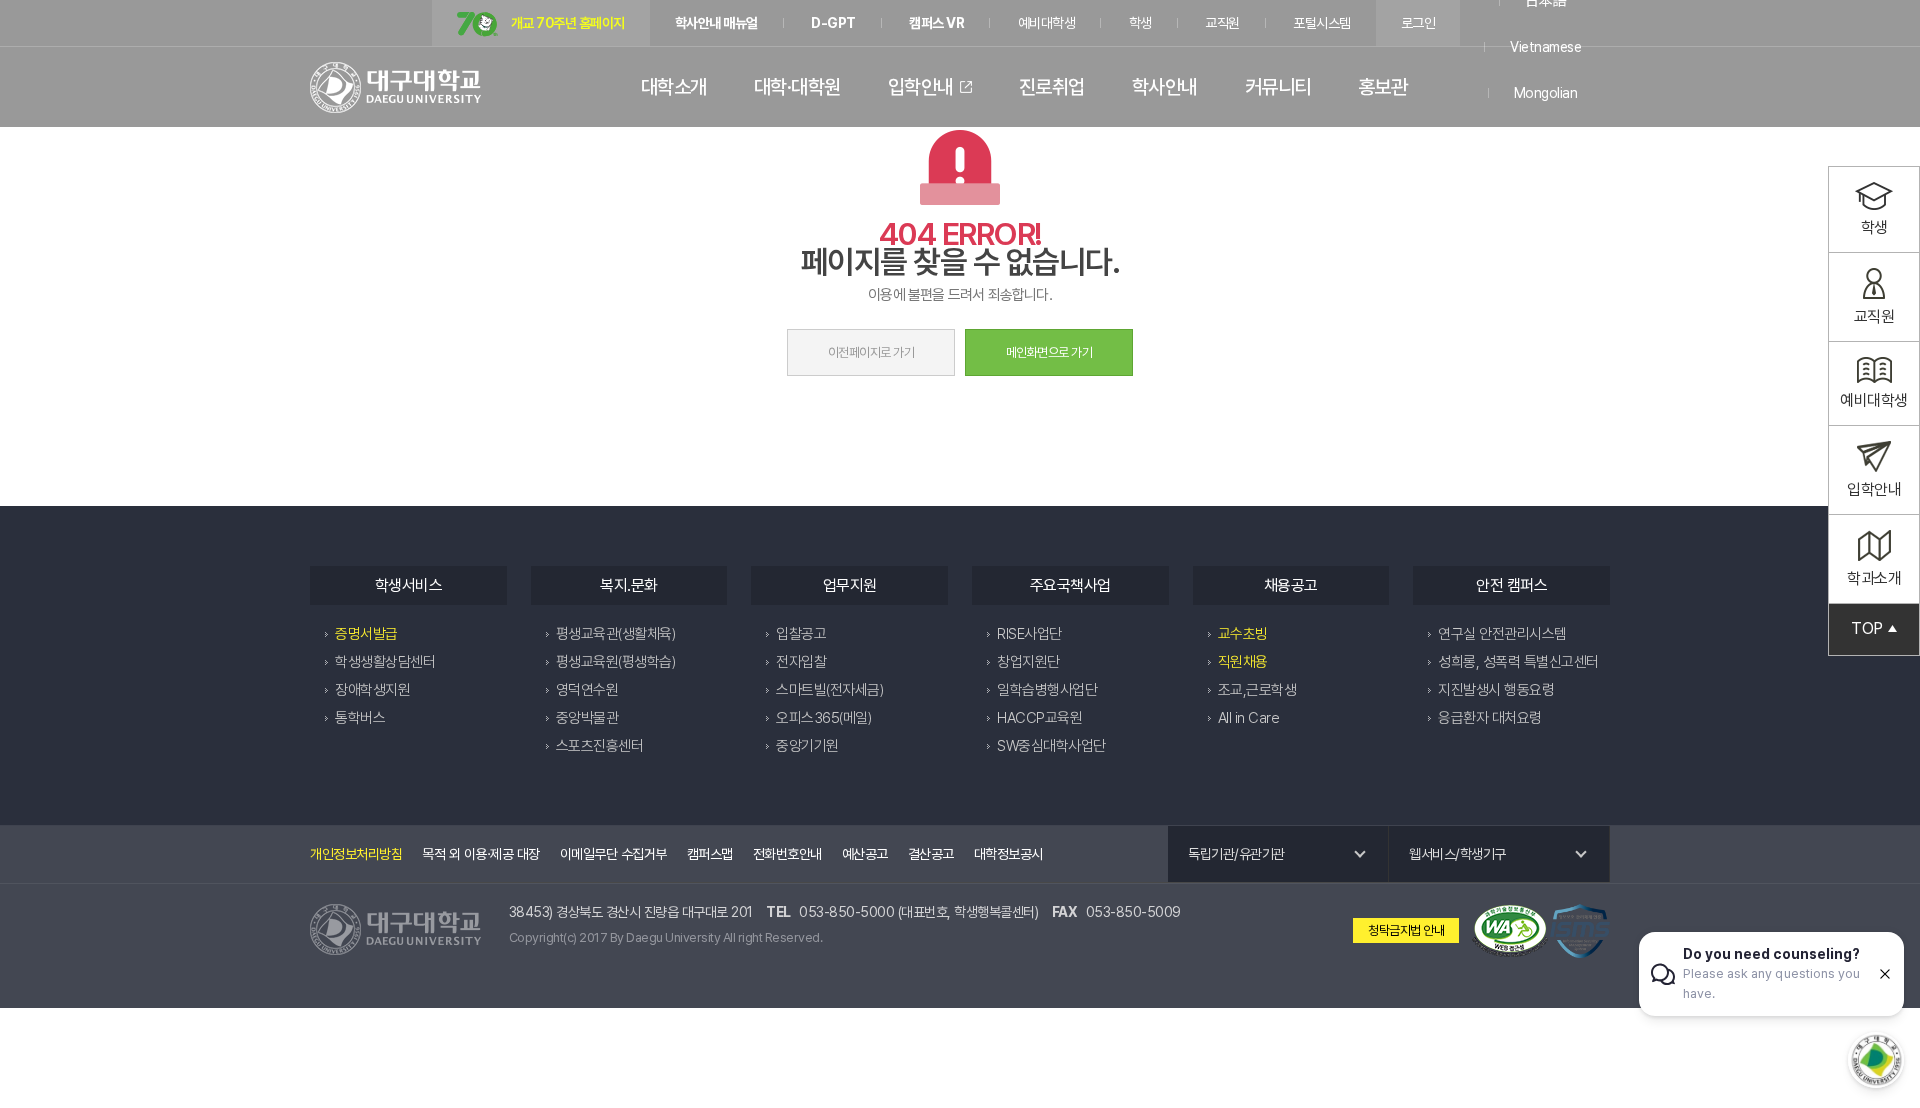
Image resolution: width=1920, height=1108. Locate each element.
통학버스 (360, 718)
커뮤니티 (1278, 87)
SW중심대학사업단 (1051, 746)
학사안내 (1165, 87)
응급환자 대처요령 (1490, 718)
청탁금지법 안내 (1406, 930)
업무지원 (850, 585)
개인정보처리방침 (356, 854)
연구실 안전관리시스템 (1502, 634)
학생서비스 (409, 585)
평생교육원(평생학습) (616, 662)
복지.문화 (629, 585)
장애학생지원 (372, 690)
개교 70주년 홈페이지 (566, 23)
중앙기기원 (807, 746)
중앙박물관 (587, 718)
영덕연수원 (587, 690)
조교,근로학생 (1257, 690)
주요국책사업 (1070, 585)
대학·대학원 (797, 87)
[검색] (1577, 87)
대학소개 (674, 87)
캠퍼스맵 (710, 854)
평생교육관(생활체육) (616, 634)
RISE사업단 (1029, 634)
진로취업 (1052, 87)
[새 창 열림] (1510, 930)
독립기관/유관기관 (1236, 854)
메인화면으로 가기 (1049, 352)
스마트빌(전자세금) (829, 690)
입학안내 (921, 87)
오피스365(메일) (823, 718)
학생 (1140, 23)
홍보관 (1383, 87)
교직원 (1222, 23)
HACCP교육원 (1039, 718)
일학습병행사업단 (1047, 690)
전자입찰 (801, 662)
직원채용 (1243, 662)
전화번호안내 (787, 854)
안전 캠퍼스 (1511, 585)
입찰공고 (801, 634)
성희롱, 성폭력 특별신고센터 (1518, 662)
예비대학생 (1047, 23)
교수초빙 (1243, 634)
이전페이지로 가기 (871, 352)
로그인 (1418, 23)
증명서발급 (366, 634)
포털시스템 (1322, 23)
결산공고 (931, 854)
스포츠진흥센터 (600, 746)
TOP (1867, 628)
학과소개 (1874, 578)
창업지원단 (1028, 662)
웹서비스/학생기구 (1457, 854)
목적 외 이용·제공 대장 (481, 854)
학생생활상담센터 (385, 662)
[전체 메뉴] (1600, 87)
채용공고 (1291, 585)
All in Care (1249, 718)
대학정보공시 (1008, 854)
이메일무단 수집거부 (613, 854)
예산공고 (865, 854)
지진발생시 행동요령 (1496, 690)
